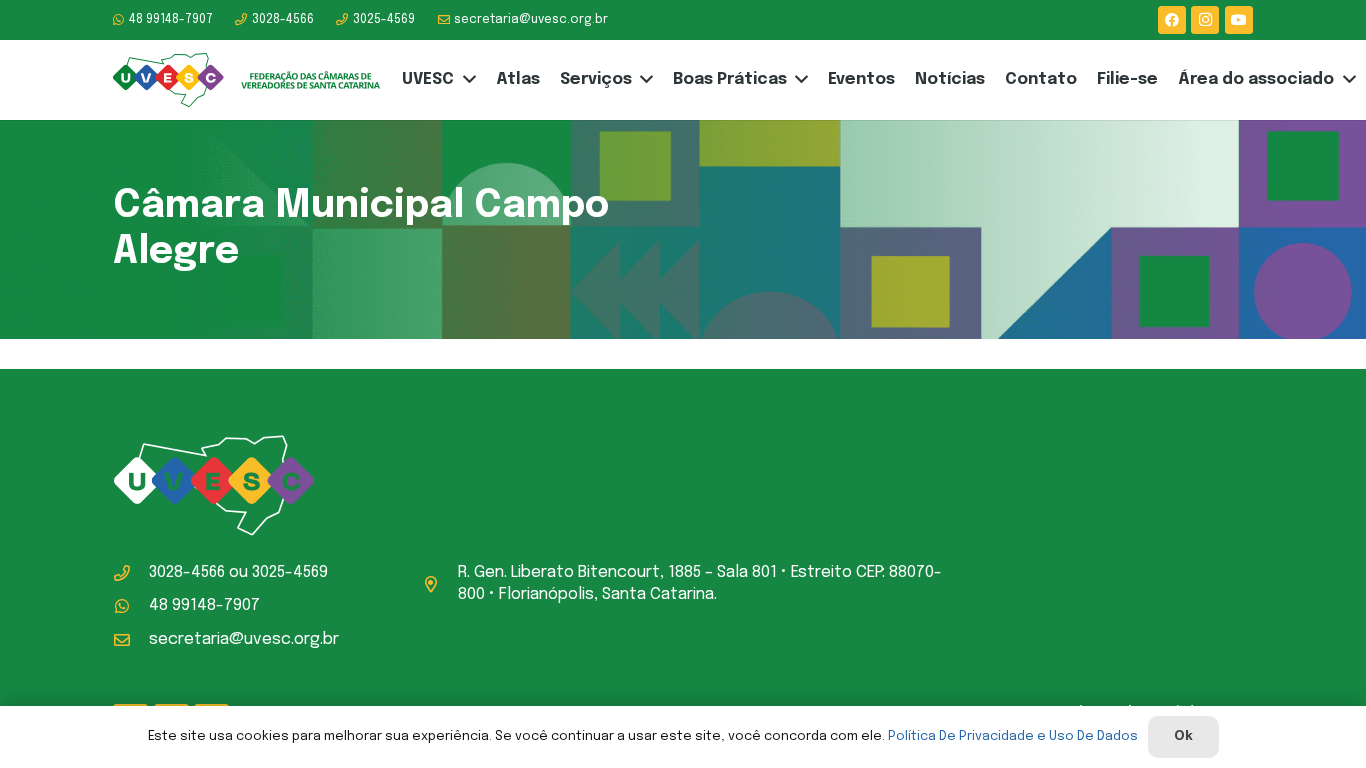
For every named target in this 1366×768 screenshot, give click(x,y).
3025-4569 (290, 572)
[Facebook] (1172, 20)
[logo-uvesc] (246, 80)
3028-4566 (187, 572)
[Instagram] (1205, 20)
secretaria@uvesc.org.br (244, 639)
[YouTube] (1239, 20)
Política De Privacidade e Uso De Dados (1013, 736)
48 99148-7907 (204, 605)
